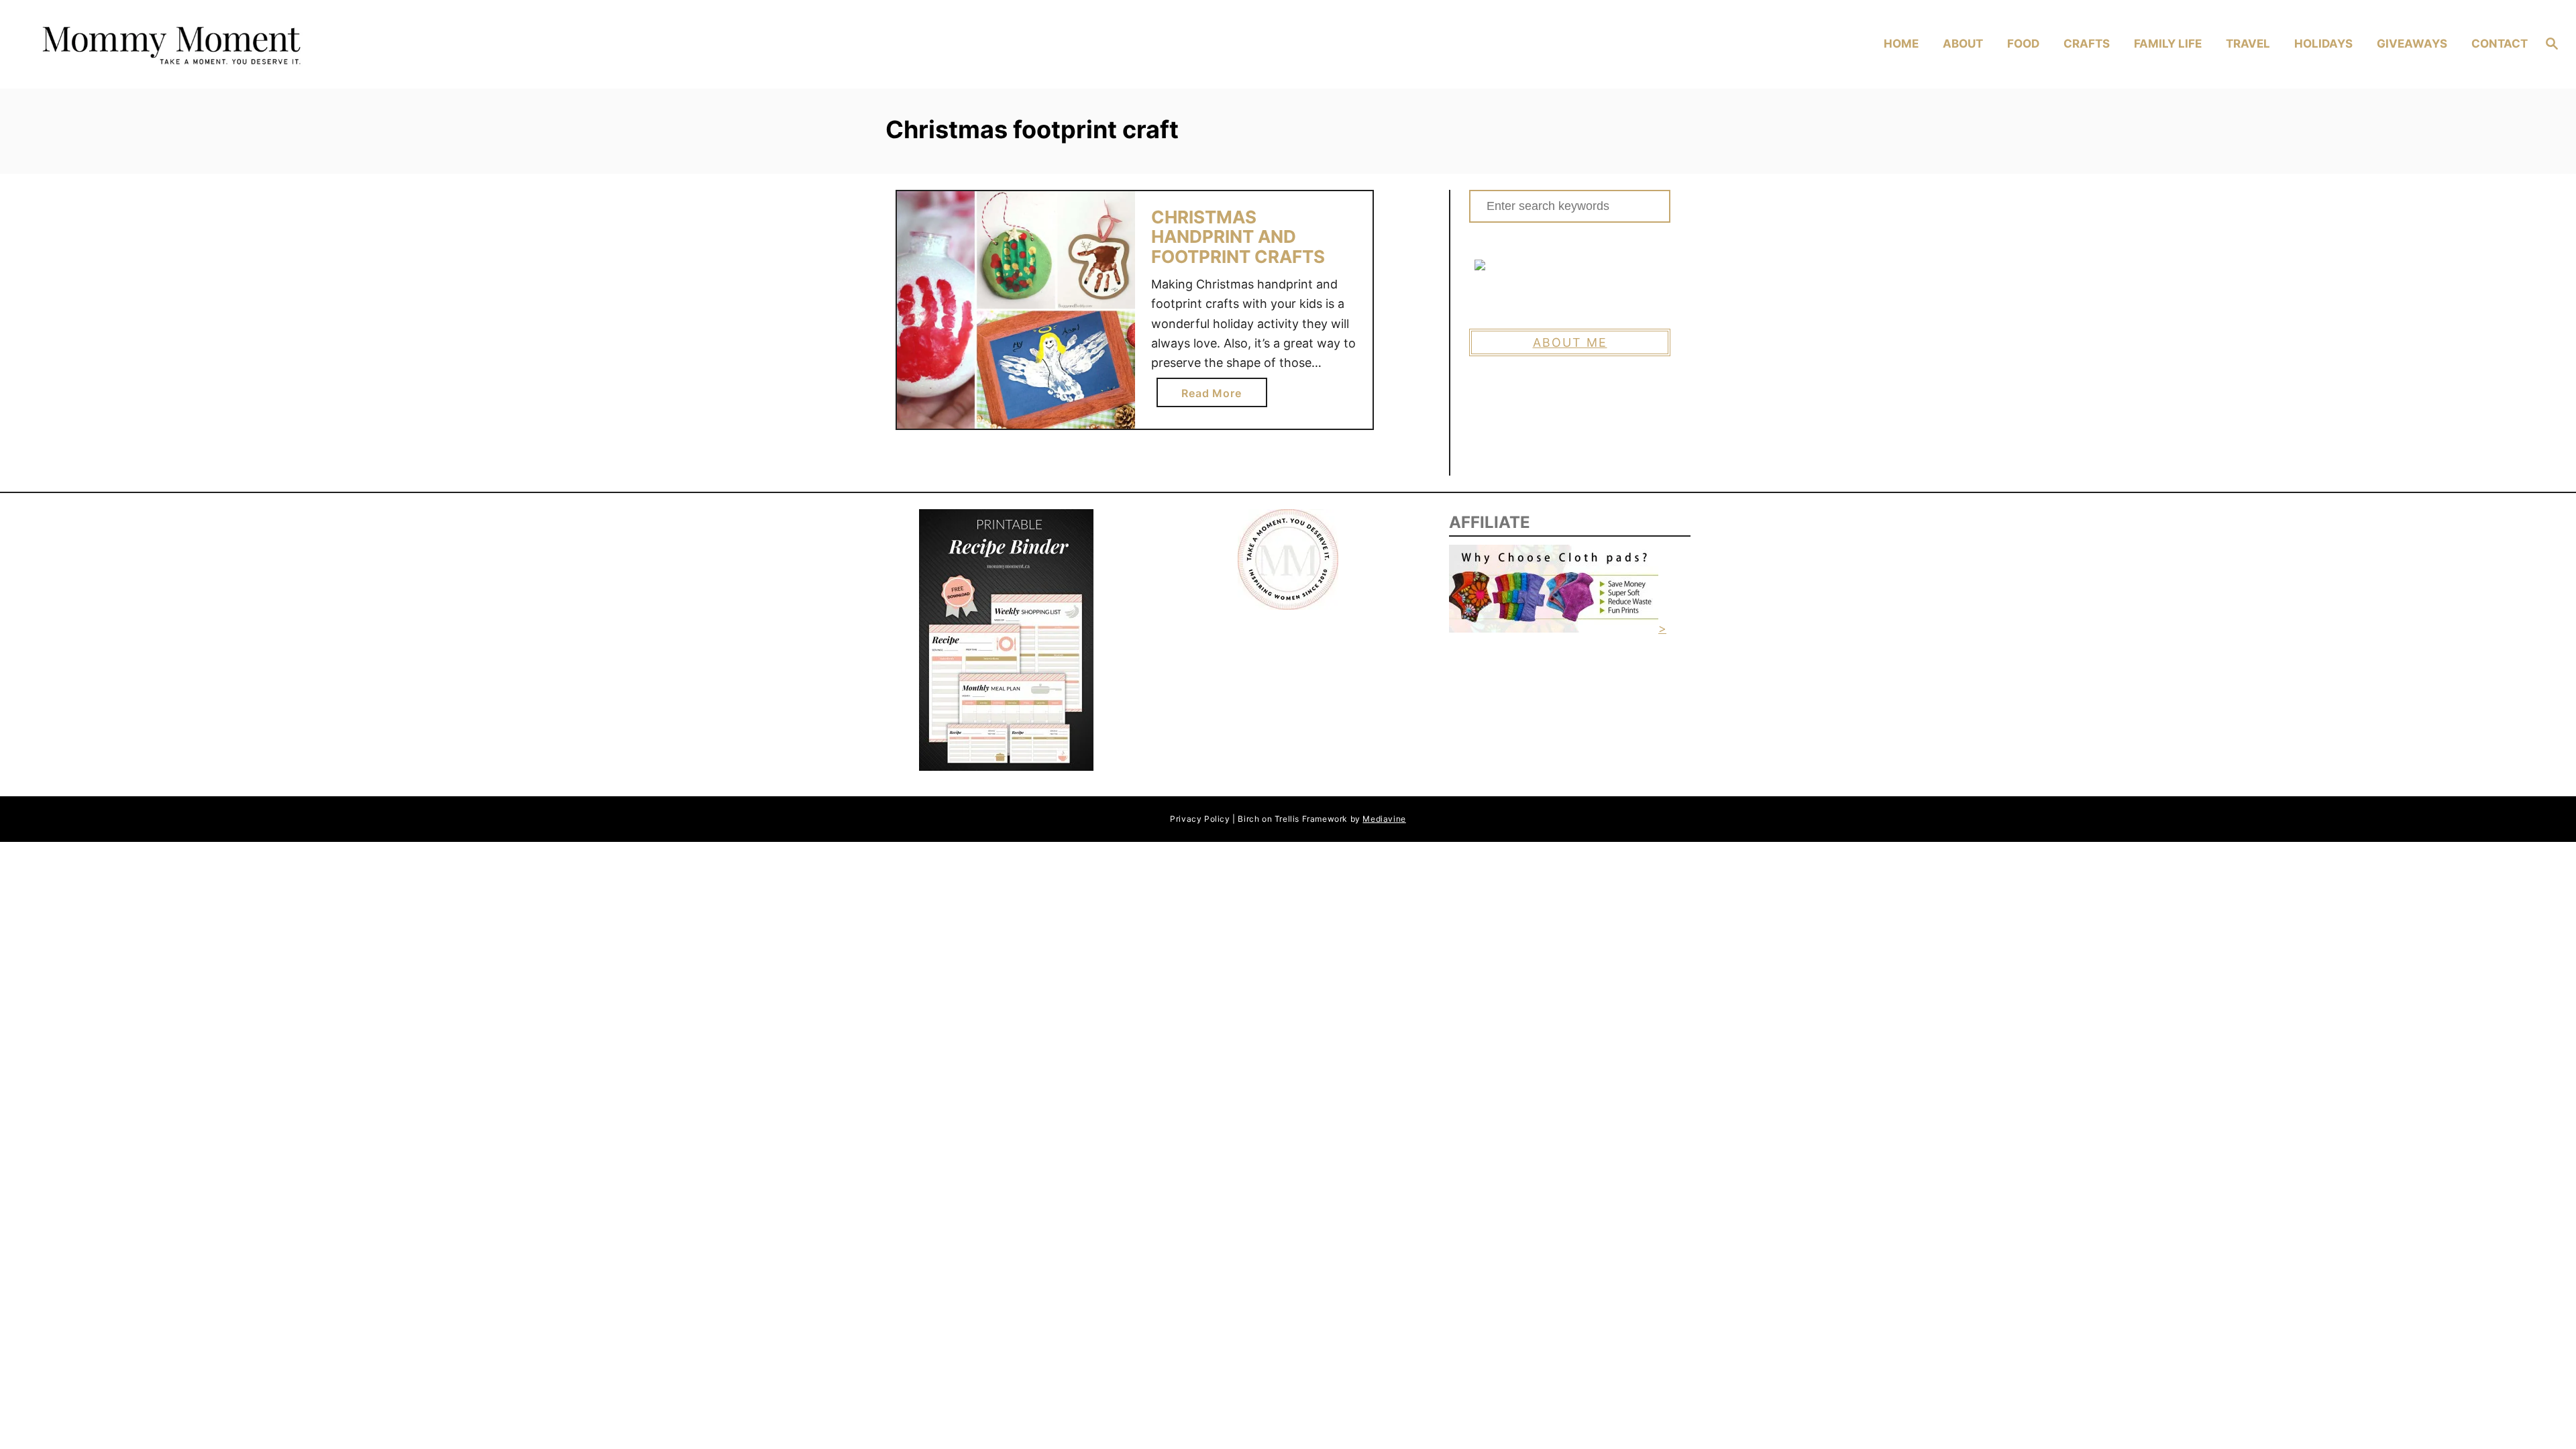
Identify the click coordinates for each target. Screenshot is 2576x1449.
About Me (1570, 342)
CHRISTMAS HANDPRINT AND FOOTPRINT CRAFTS (1238, 237)
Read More (1216, 396)
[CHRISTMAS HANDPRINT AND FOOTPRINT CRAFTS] (1016, 310)
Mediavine (1384, 819)
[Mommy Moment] (342, 45)
